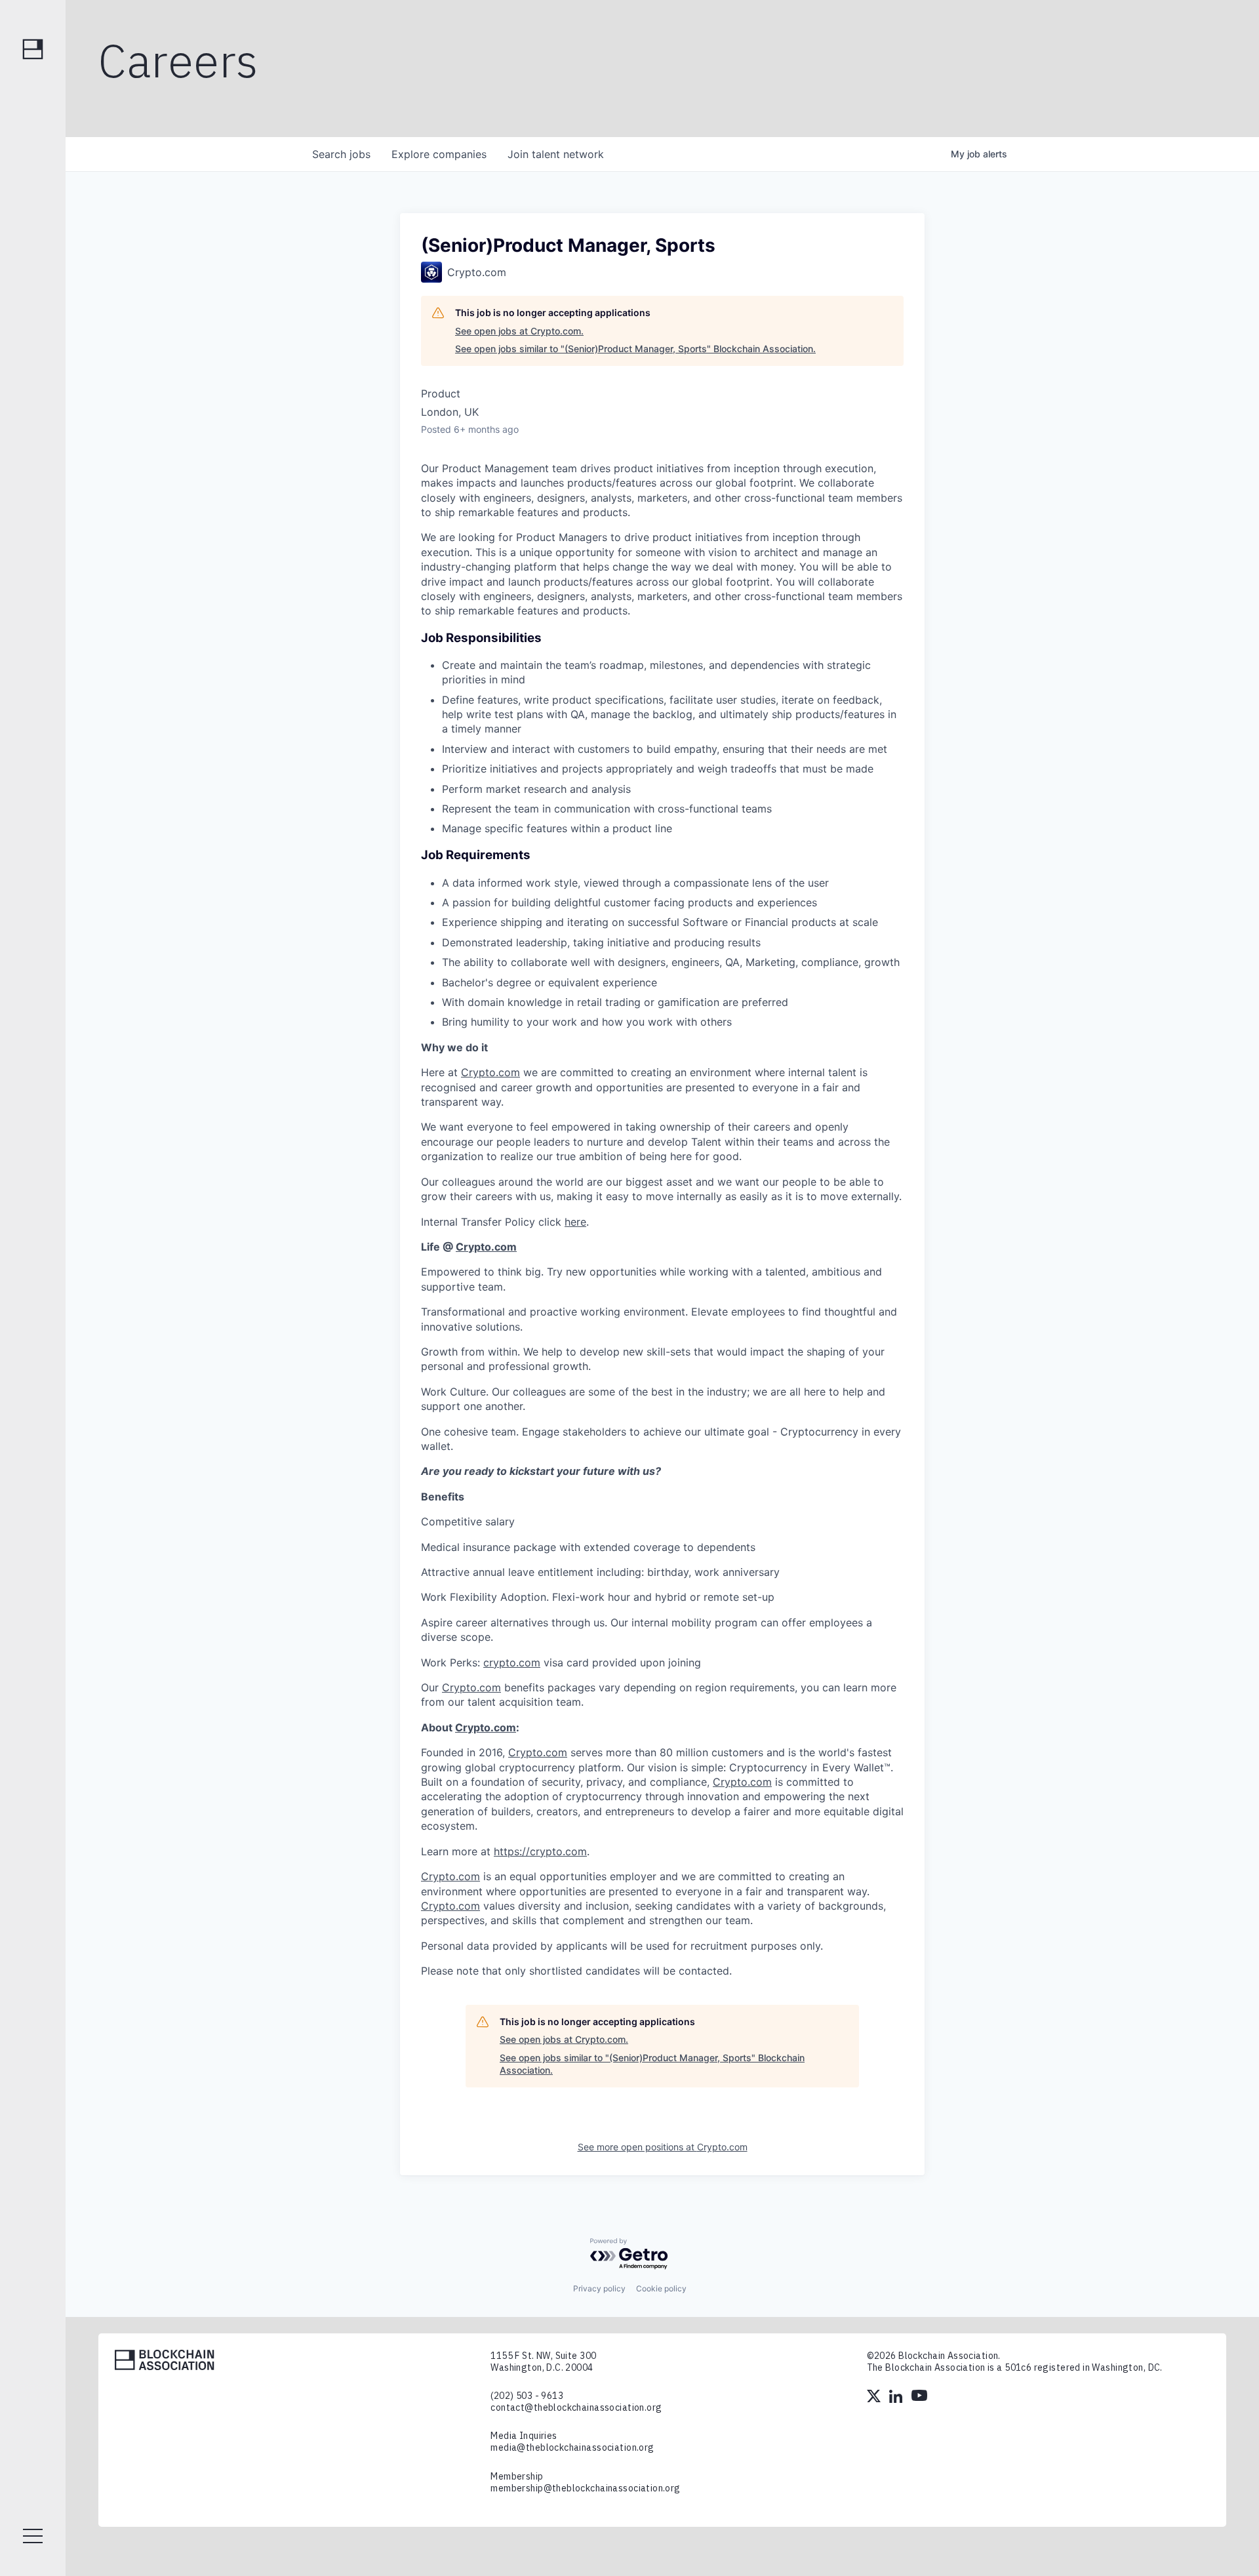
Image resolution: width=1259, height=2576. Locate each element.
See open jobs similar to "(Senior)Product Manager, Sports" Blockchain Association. (635, 349)
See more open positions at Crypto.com (663, 2147)
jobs (341, 154)
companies (439, 154)
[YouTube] (919, 2398)
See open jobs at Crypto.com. (519, 331)
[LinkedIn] (897, 2398)
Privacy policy (599, 2288)
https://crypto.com (540, 1851)
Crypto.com (490, 1072)
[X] (875, 2398)
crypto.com (512, 1662)
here (575, 1222)
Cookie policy (661, 2288)
